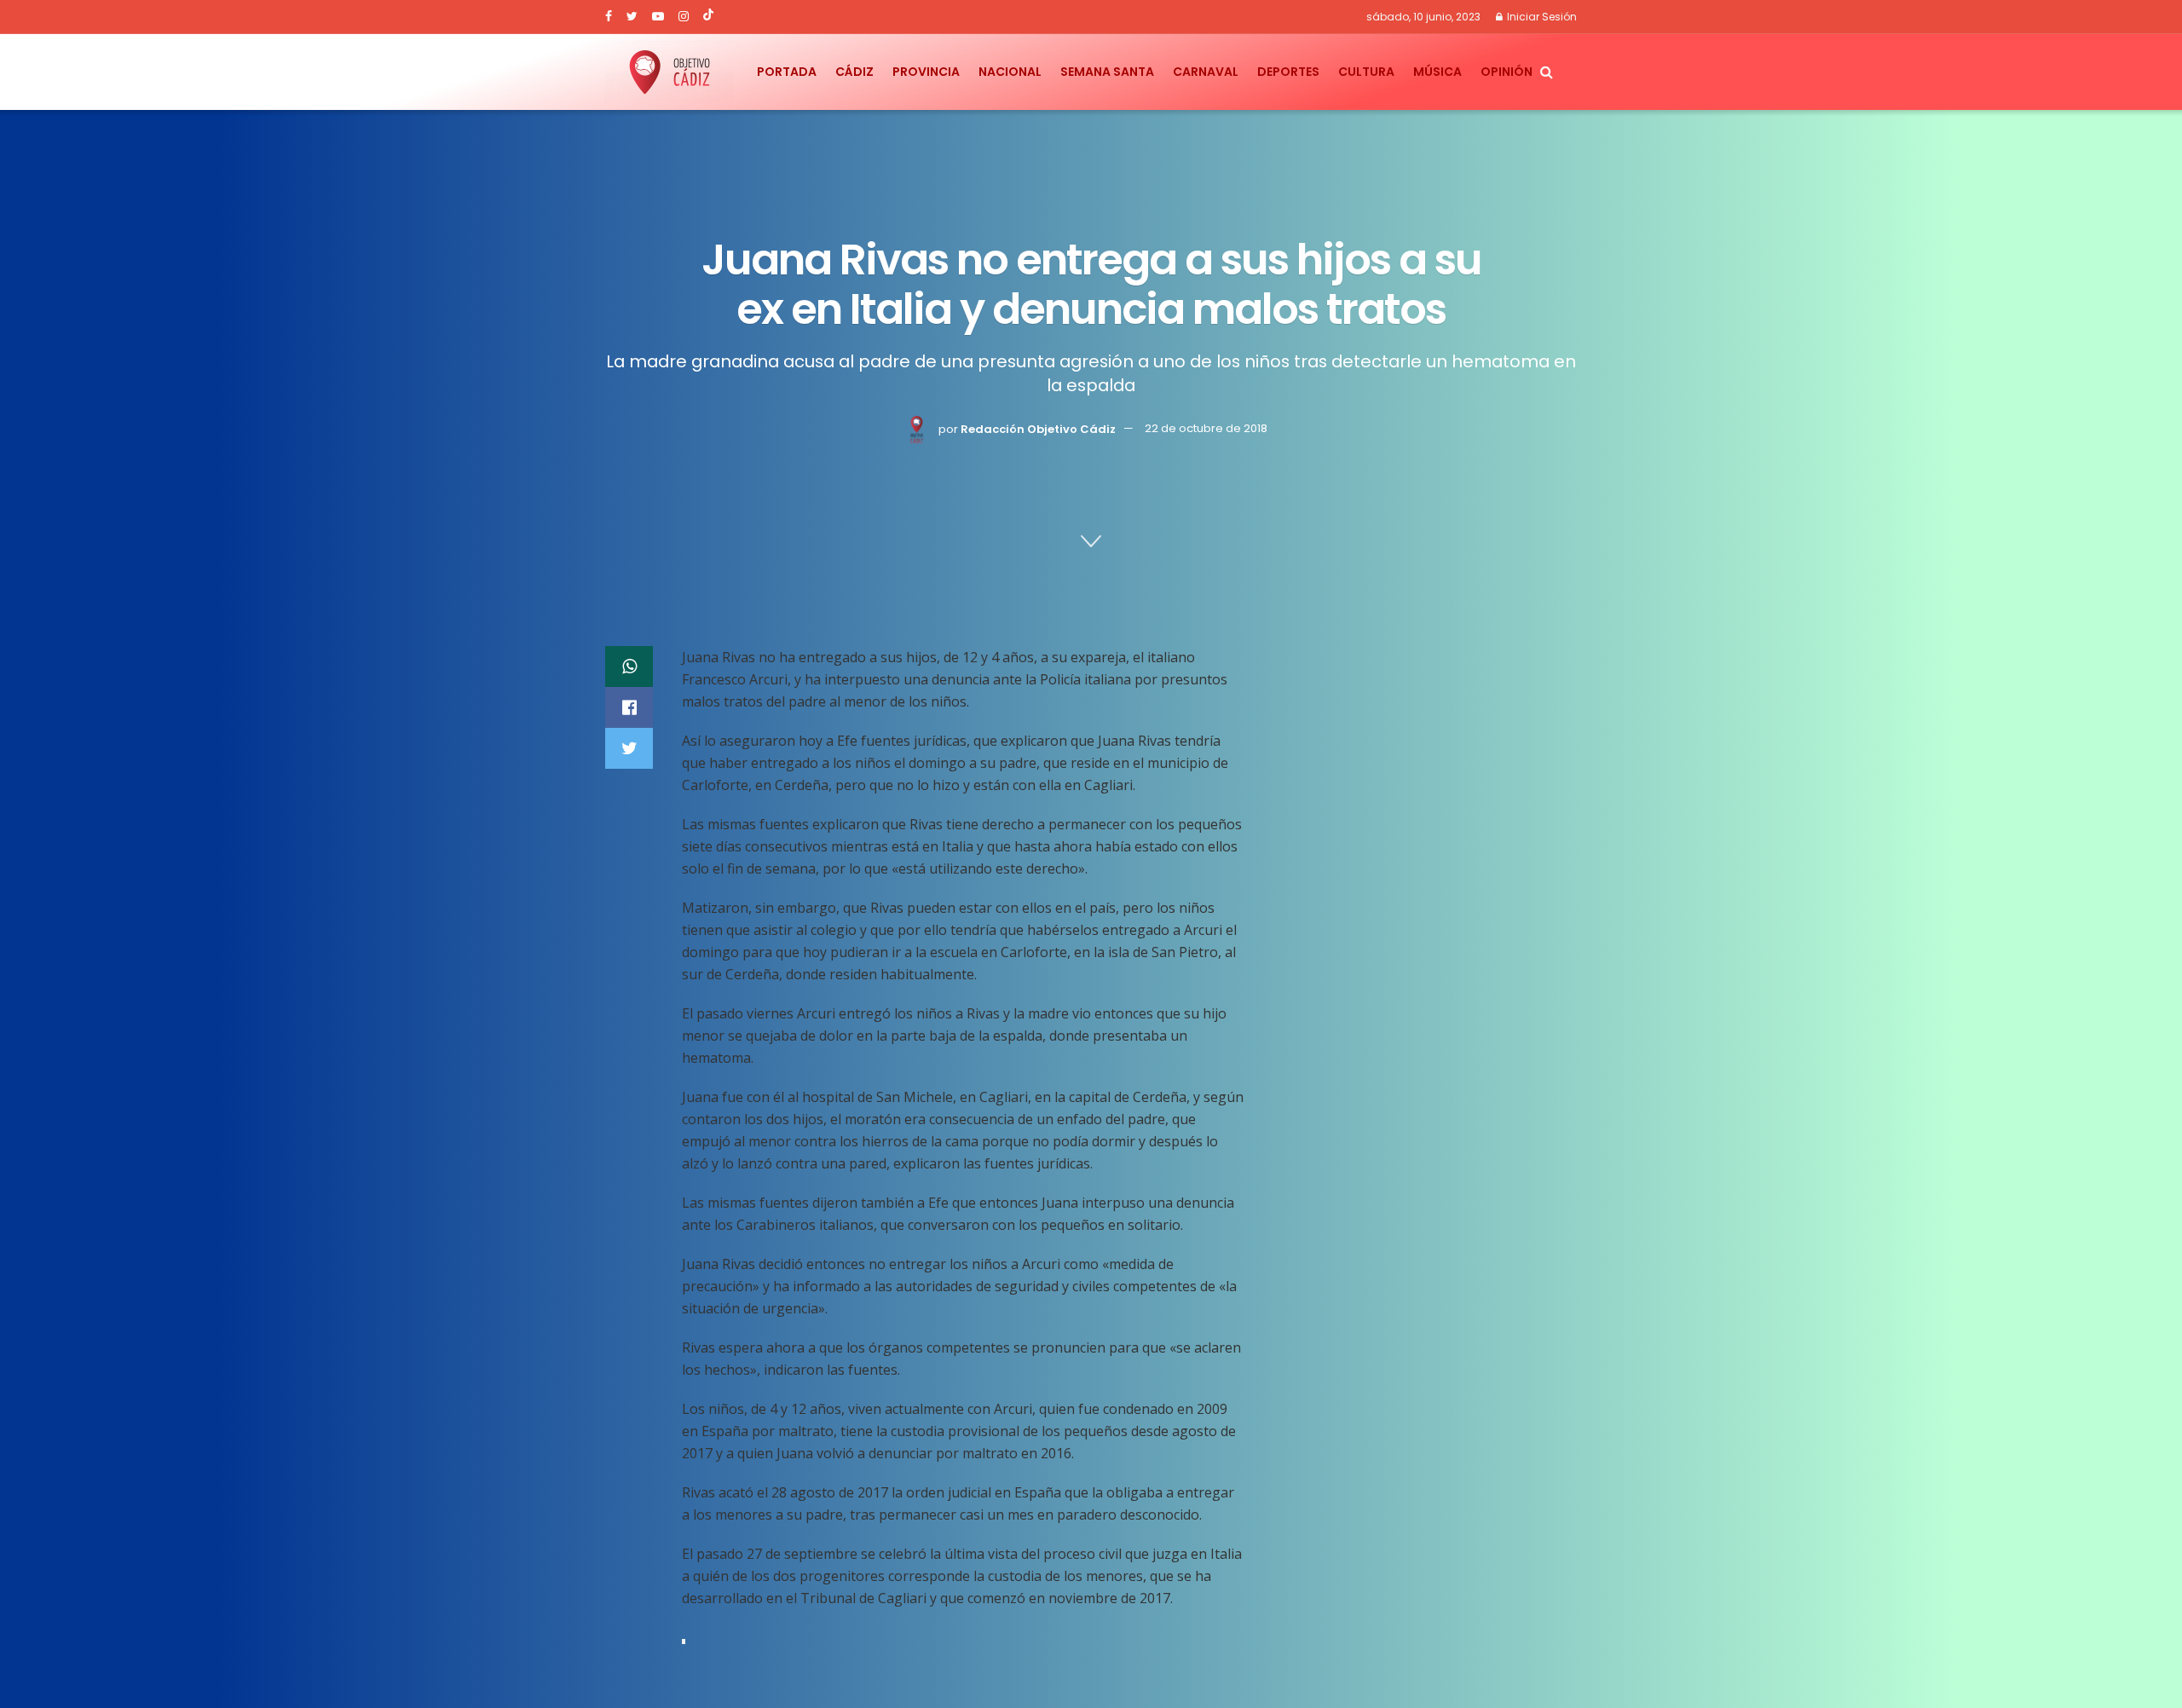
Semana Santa (1107, 72)
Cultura (1366, 72)
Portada (787, 72)
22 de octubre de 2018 (1206, 429)
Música (1437, 72)
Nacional (1010, 72)
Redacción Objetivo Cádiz (1038, 429)
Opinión (1507, 72)
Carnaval (1206, 72)
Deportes (1288, 72)
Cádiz (854, 72)
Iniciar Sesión (1541, 17)
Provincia (926, 72)
